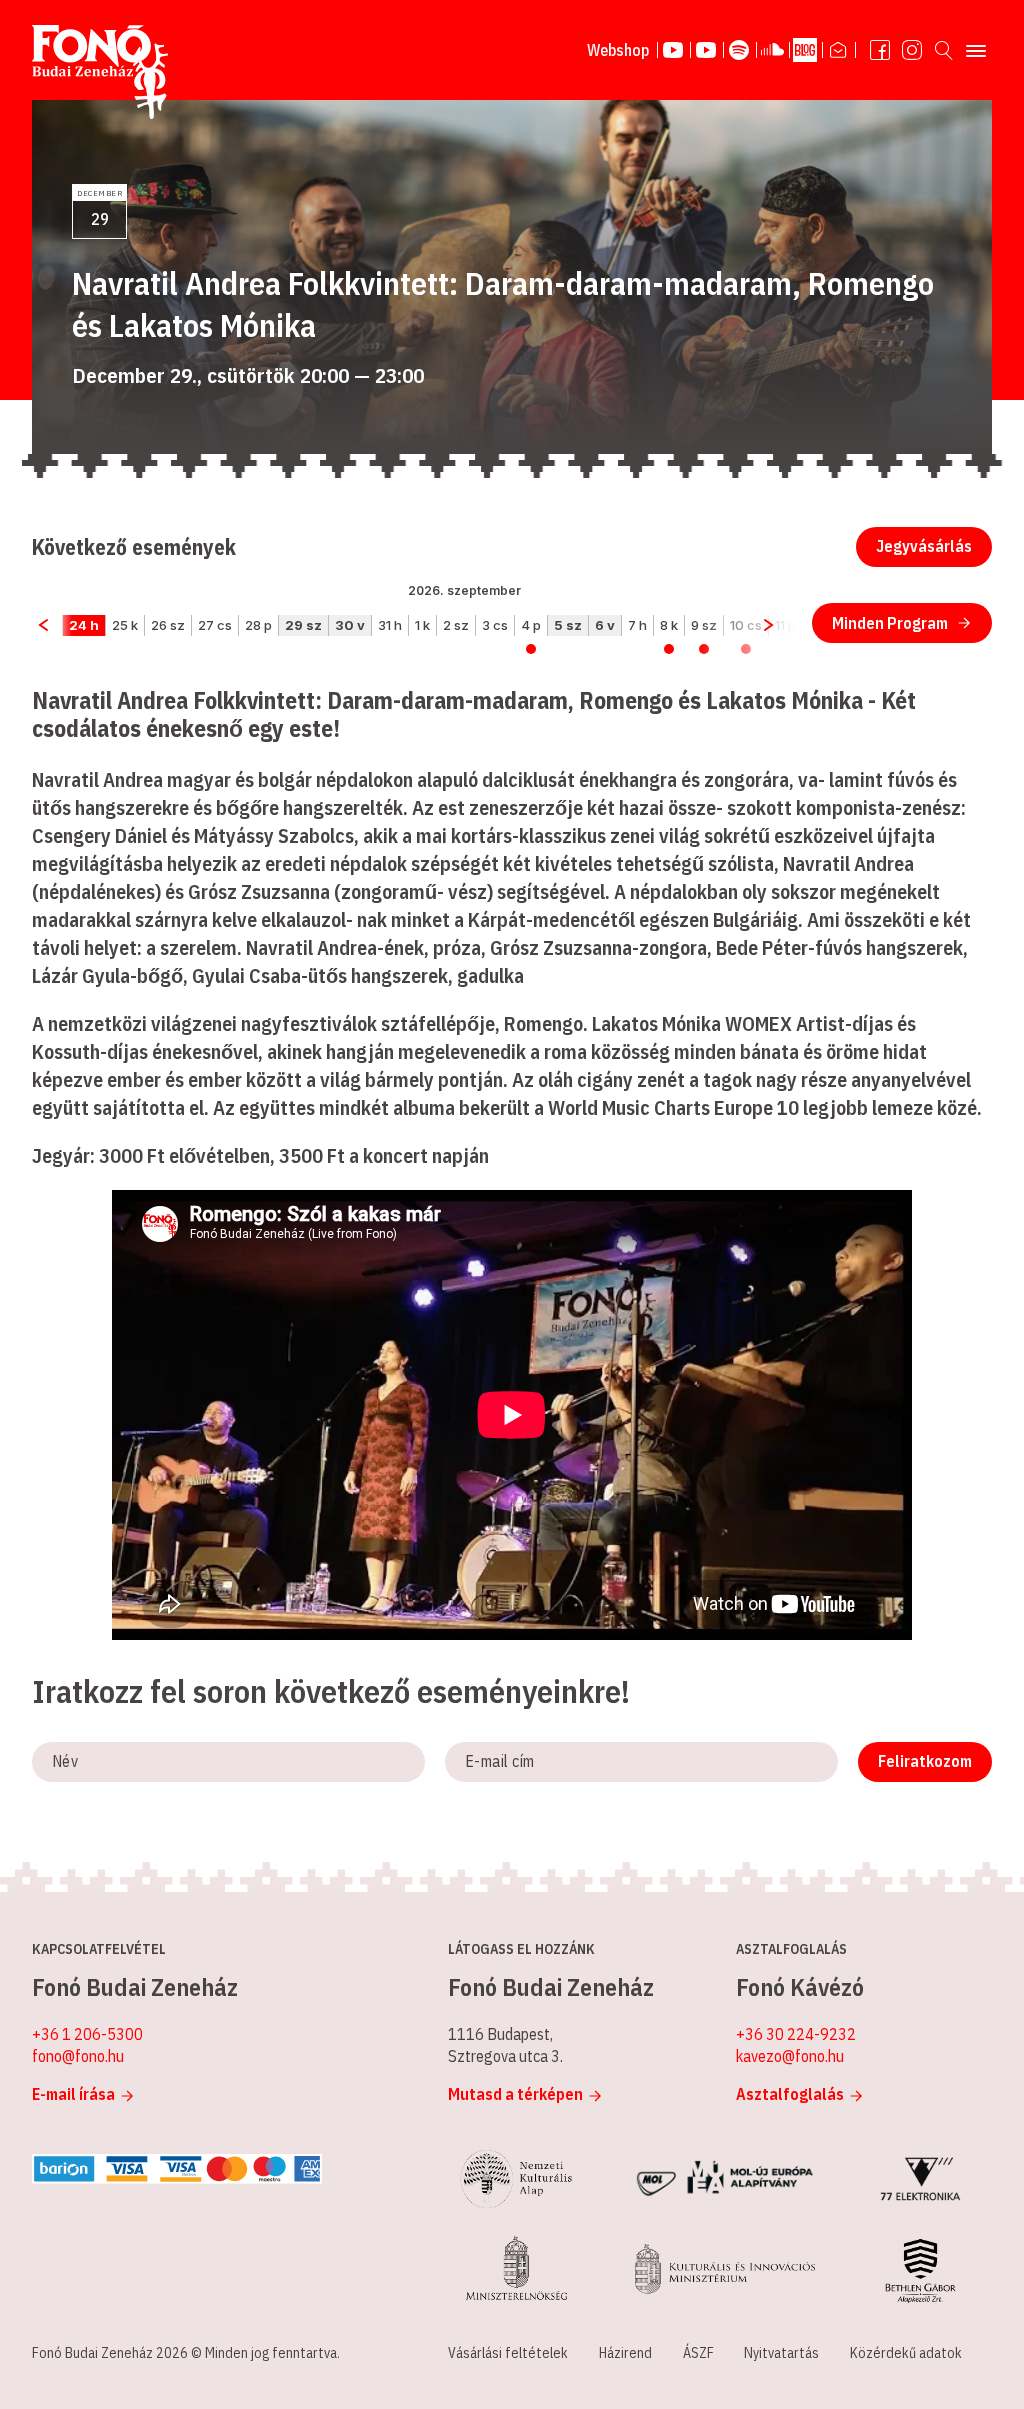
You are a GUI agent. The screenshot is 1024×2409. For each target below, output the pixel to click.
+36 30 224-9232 (796, 2034)
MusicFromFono (707, 50)
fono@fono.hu (78, 2056)
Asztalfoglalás (790, 2094)
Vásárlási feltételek (508, 2353)
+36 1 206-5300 (87, 2034)
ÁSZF (698, 2353)
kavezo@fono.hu (790, 2056)
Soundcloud (773, 50)
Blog (806, 50)
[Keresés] (944, 50)
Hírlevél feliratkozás (839, 50)
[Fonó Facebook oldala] (880, 50)
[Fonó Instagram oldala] (912, 50)
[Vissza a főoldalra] (100, 73)
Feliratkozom (925, 1761)
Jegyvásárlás (924, 546)
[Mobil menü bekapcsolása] (976, 50)
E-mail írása (73, 2094)
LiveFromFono (674, 50)
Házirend (625, 2353)
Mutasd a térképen (515, 2094)
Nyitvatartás (781, 2353)
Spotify (740, 50)
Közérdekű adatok (906, 2353)
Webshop (618, 50)
